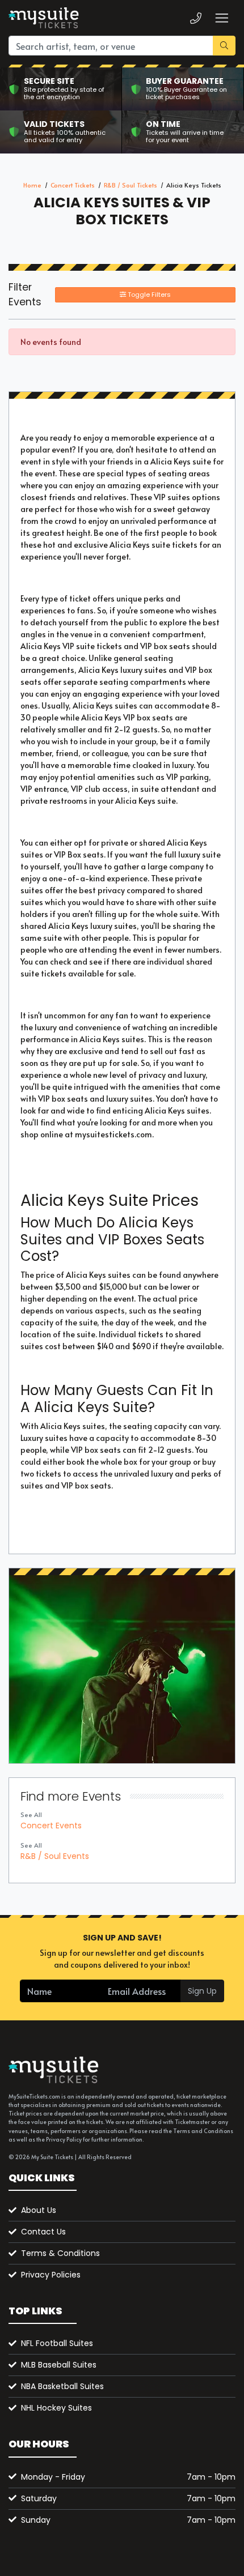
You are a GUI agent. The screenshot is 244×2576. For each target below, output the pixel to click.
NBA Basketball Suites (62, 2386)
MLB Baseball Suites (59, 2365)
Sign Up (202, 1991)
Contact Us (43, 2232)
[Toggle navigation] (221, 18)
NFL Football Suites (57, 2343)
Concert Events (51, 1826)
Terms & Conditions (60, 2253)
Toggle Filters (148, 295)
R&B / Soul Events (55, 1856)
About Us (39, 2210)
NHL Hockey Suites (56, 2408)
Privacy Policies (51, 2275)
